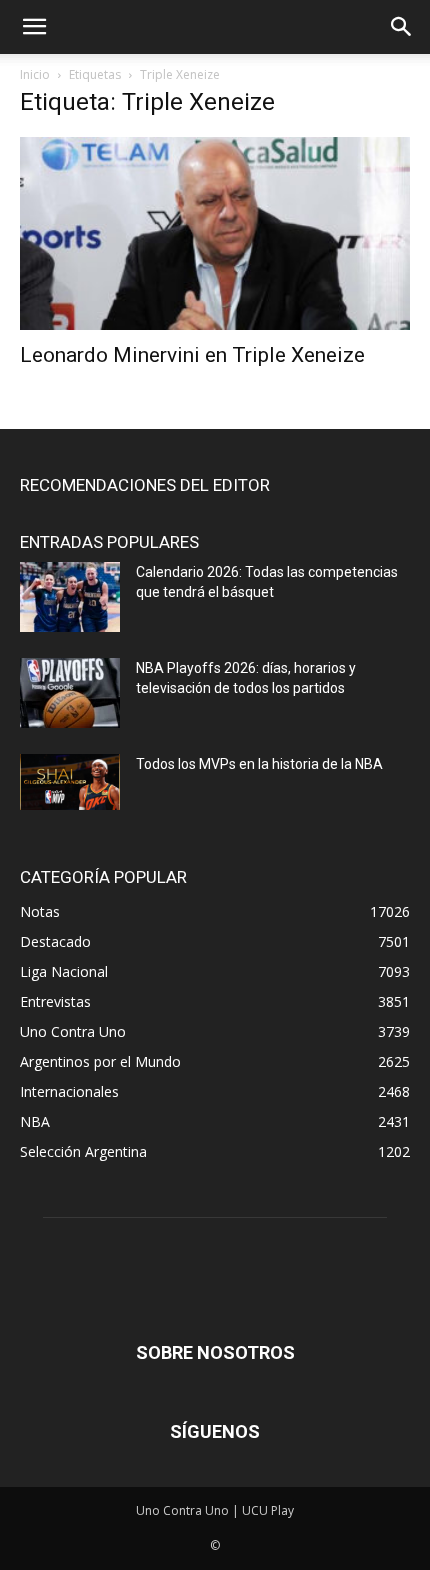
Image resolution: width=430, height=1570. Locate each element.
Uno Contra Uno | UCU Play (215, 1510)
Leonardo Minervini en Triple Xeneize (192, 355)
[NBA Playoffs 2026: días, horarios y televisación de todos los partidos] (70, 693)
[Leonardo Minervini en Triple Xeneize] (215, 233)
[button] (34, 27)
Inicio (35, 74)
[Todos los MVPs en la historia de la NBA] (70, 782)
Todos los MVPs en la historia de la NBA (259, 764)
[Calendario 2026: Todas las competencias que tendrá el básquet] (70, 597)
